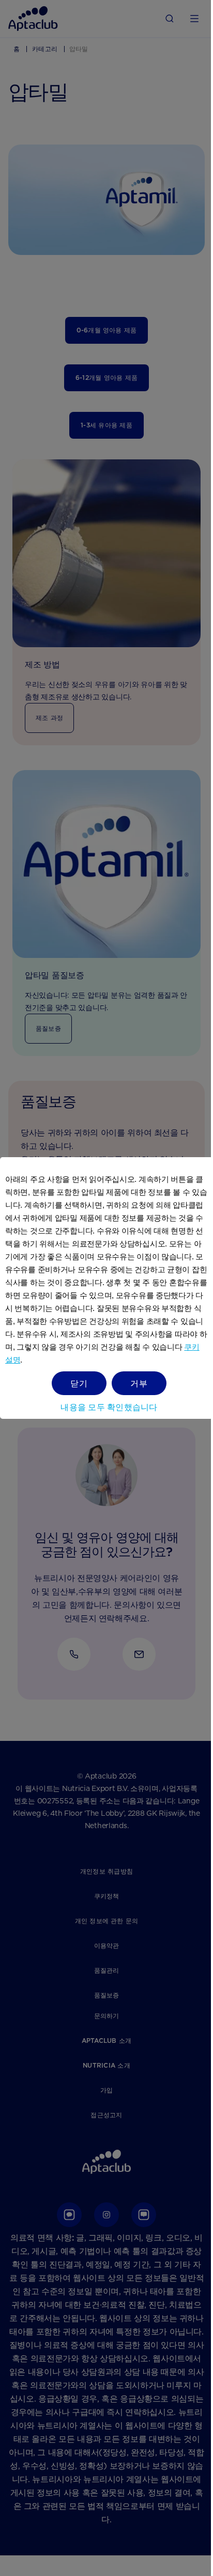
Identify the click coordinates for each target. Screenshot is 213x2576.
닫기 (79, 1383)
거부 (139, 1383)
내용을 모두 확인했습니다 (109, 1407)
